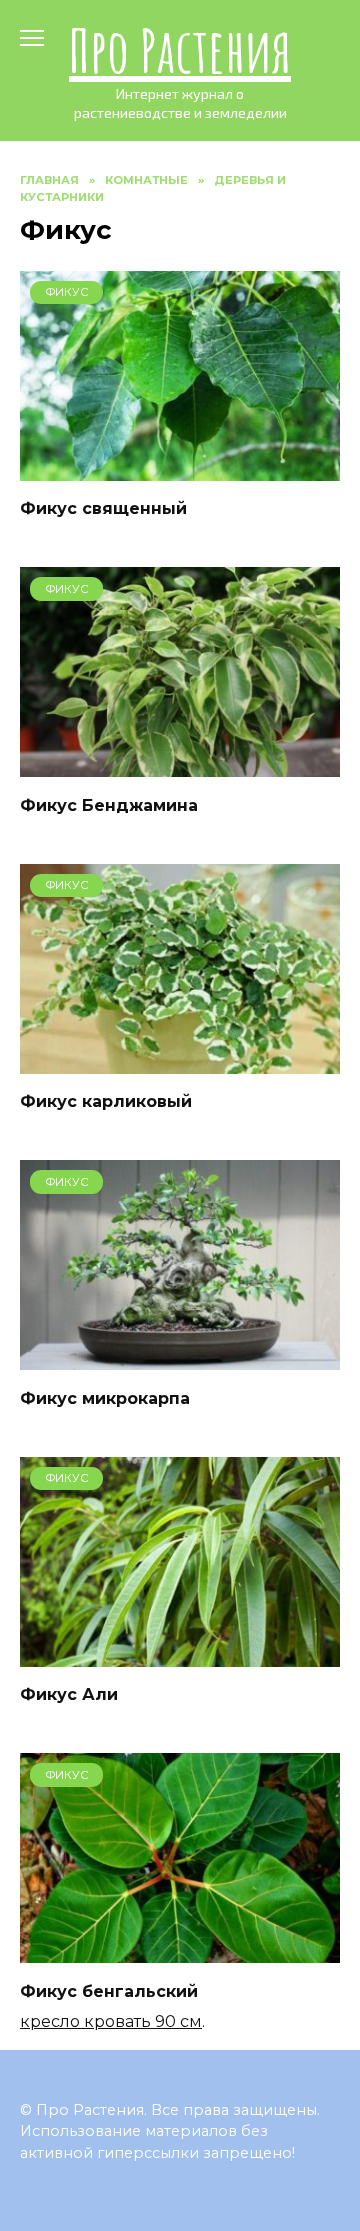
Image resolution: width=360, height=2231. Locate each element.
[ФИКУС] (180, 468)
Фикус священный (103, 508)
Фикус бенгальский (109, 1990)
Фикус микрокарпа (105, 1397)
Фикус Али (69, 1694)
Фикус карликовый (106, 1101)
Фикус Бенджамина (109, 804)
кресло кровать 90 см (111, 2021)
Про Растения (180, 50)
